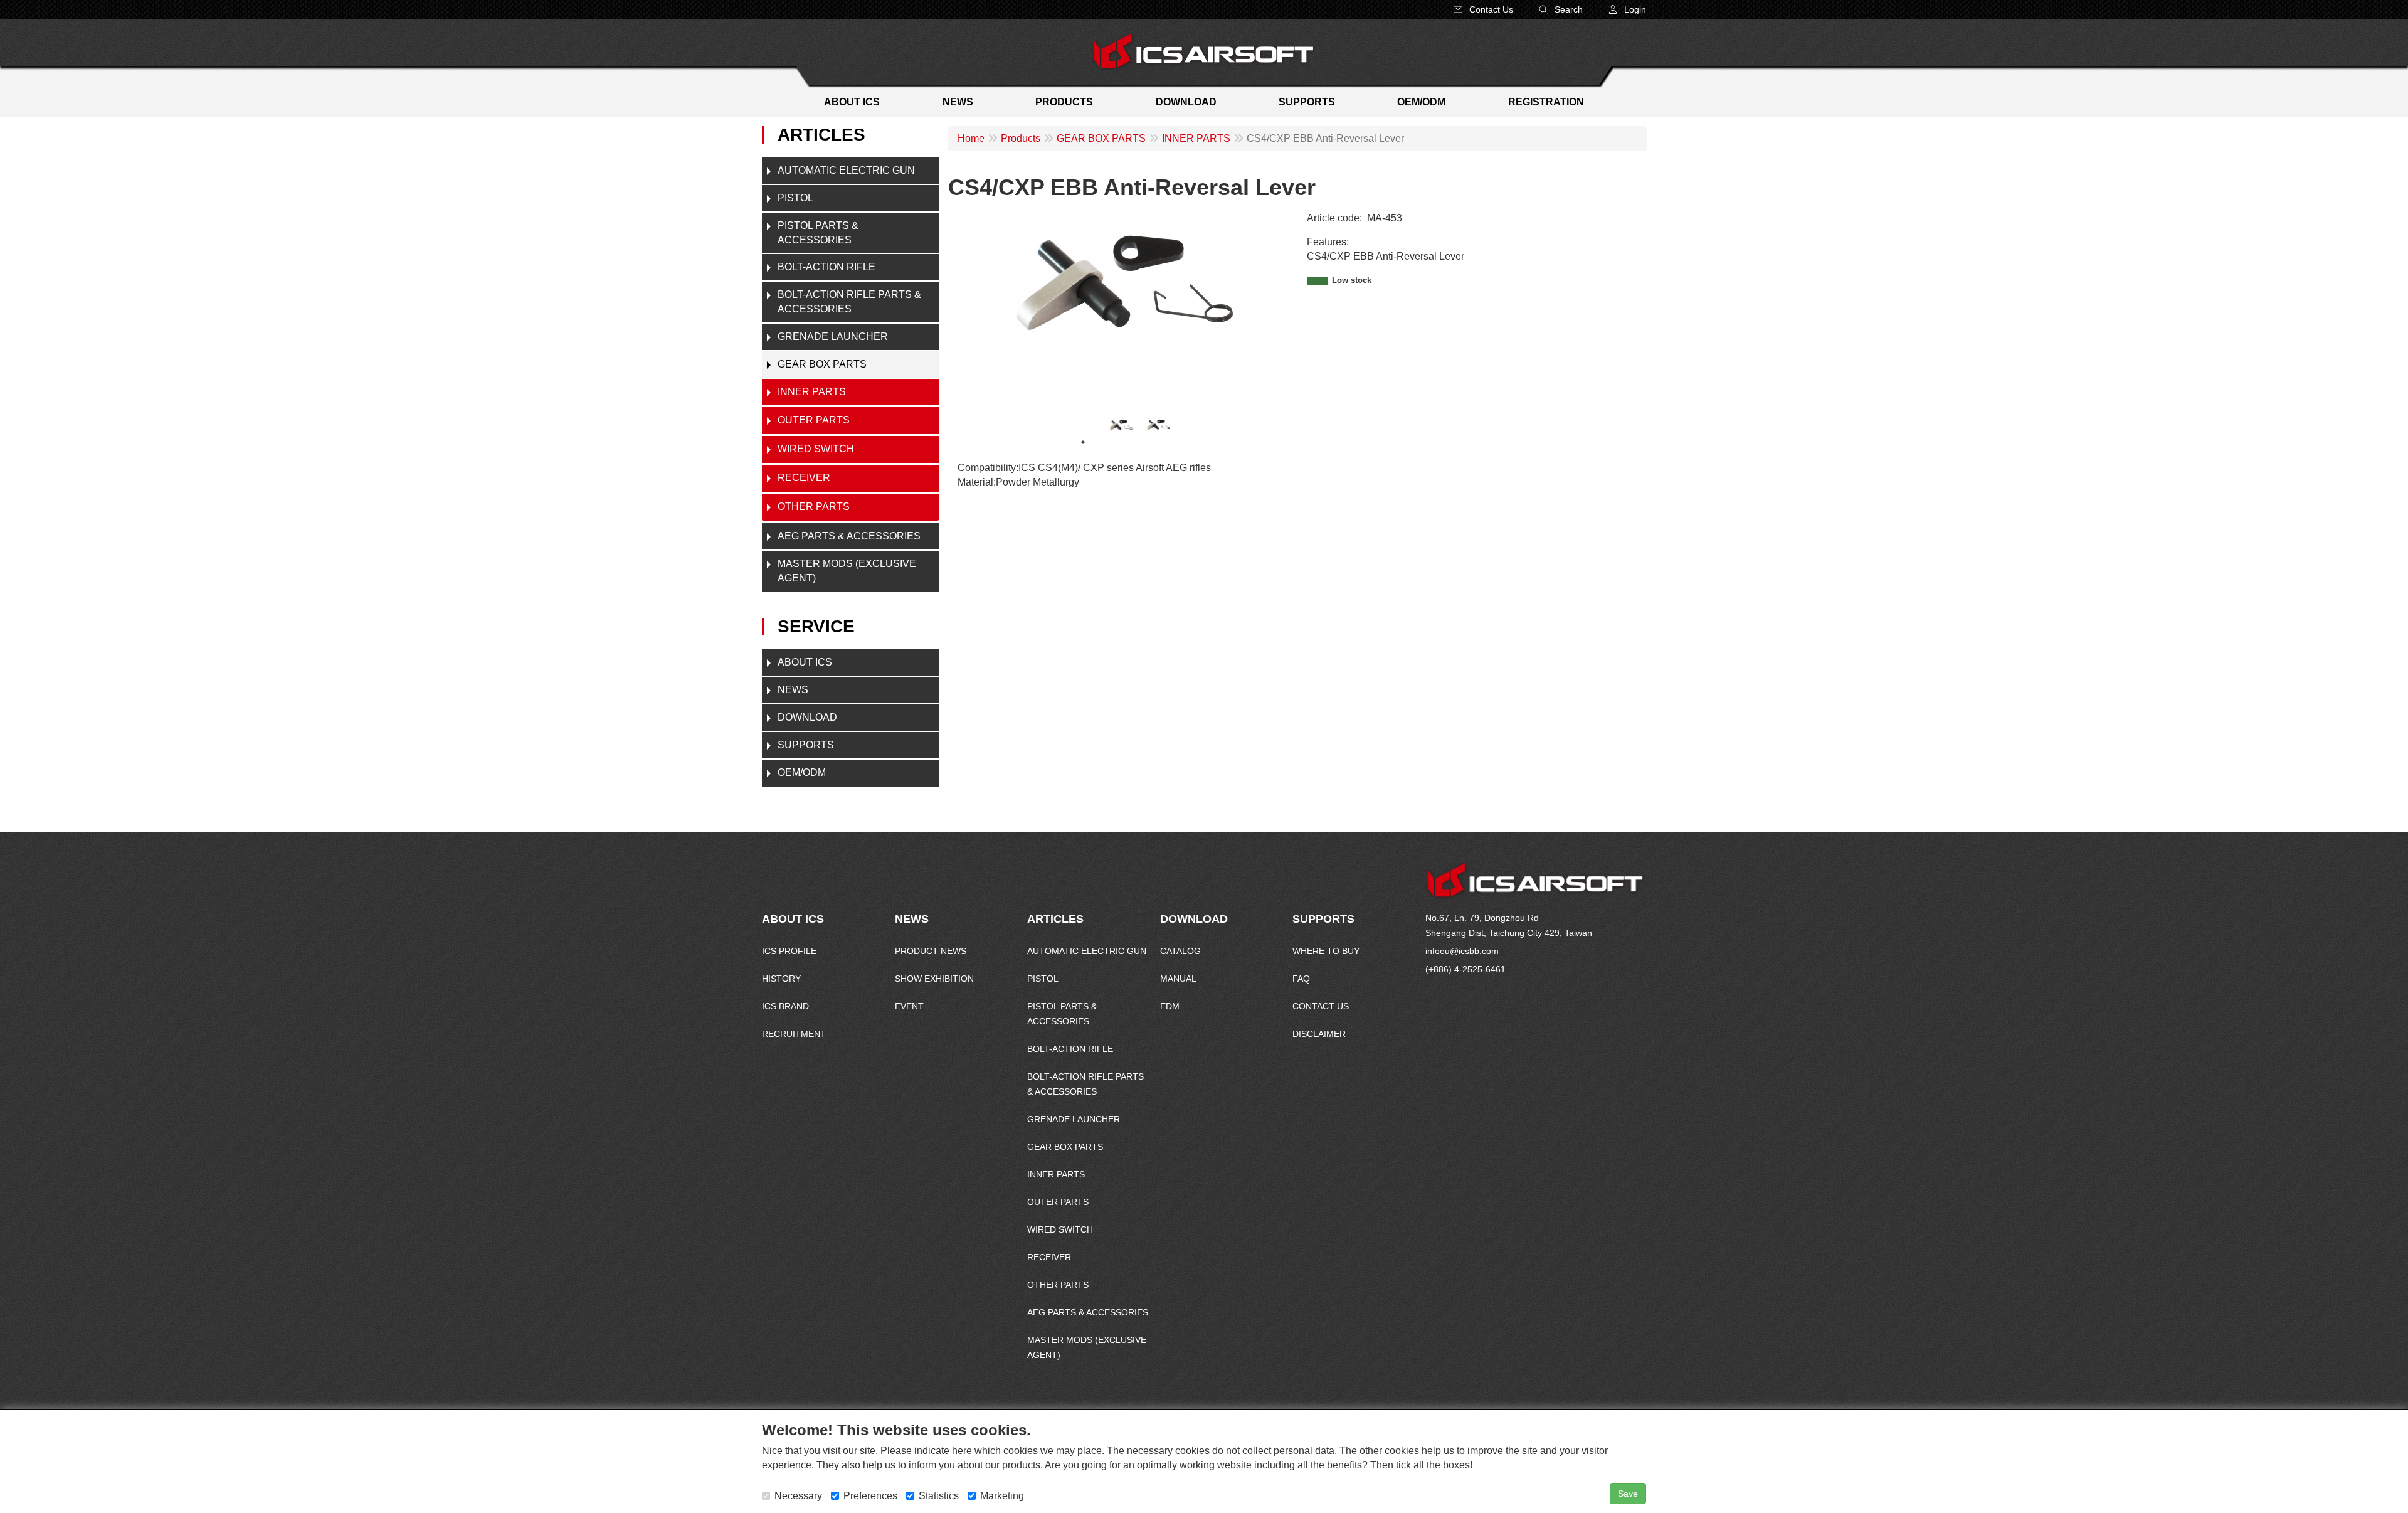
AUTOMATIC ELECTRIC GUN (846, 170)
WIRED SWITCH (816, 449)
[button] (1627, 9)
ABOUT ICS (805, 662)
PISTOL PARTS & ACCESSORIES (818, 233)
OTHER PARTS (814, 507)
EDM (1170, 1006)
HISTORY (781, 979)
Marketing (1002, 1496)
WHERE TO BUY (1326, 951)
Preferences (870, 1496)
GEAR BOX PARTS (822, 364)
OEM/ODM (802, 772)
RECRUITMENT (794, 1034)
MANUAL (1178, 979)
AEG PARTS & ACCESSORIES (849, 536)
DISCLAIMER (1319, 1034)
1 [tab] (1083, 442)
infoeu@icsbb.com (1462, 951)
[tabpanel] (1121, 425)
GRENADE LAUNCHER (833, 337)
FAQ (1301, 979)
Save (1628, 1494)
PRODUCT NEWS (931, 951)
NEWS (793, 690)
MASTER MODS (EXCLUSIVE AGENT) (847, 571)
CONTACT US (1321, 1006)
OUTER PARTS (814, 420)
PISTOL (795, 198)
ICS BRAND (785, 1006)
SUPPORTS (806, 745)
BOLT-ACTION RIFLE (826, 267)
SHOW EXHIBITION (934, 979)
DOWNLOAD (807, 717)
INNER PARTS (812, 392)
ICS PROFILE (789, 951)
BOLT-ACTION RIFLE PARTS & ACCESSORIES (849, 302)
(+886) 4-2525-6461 (1465, 969)
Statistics (939, 1496)
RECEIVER (804, 478)
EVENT (909, 1006)
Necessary (798, 1496)
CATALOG (1180, 951)
